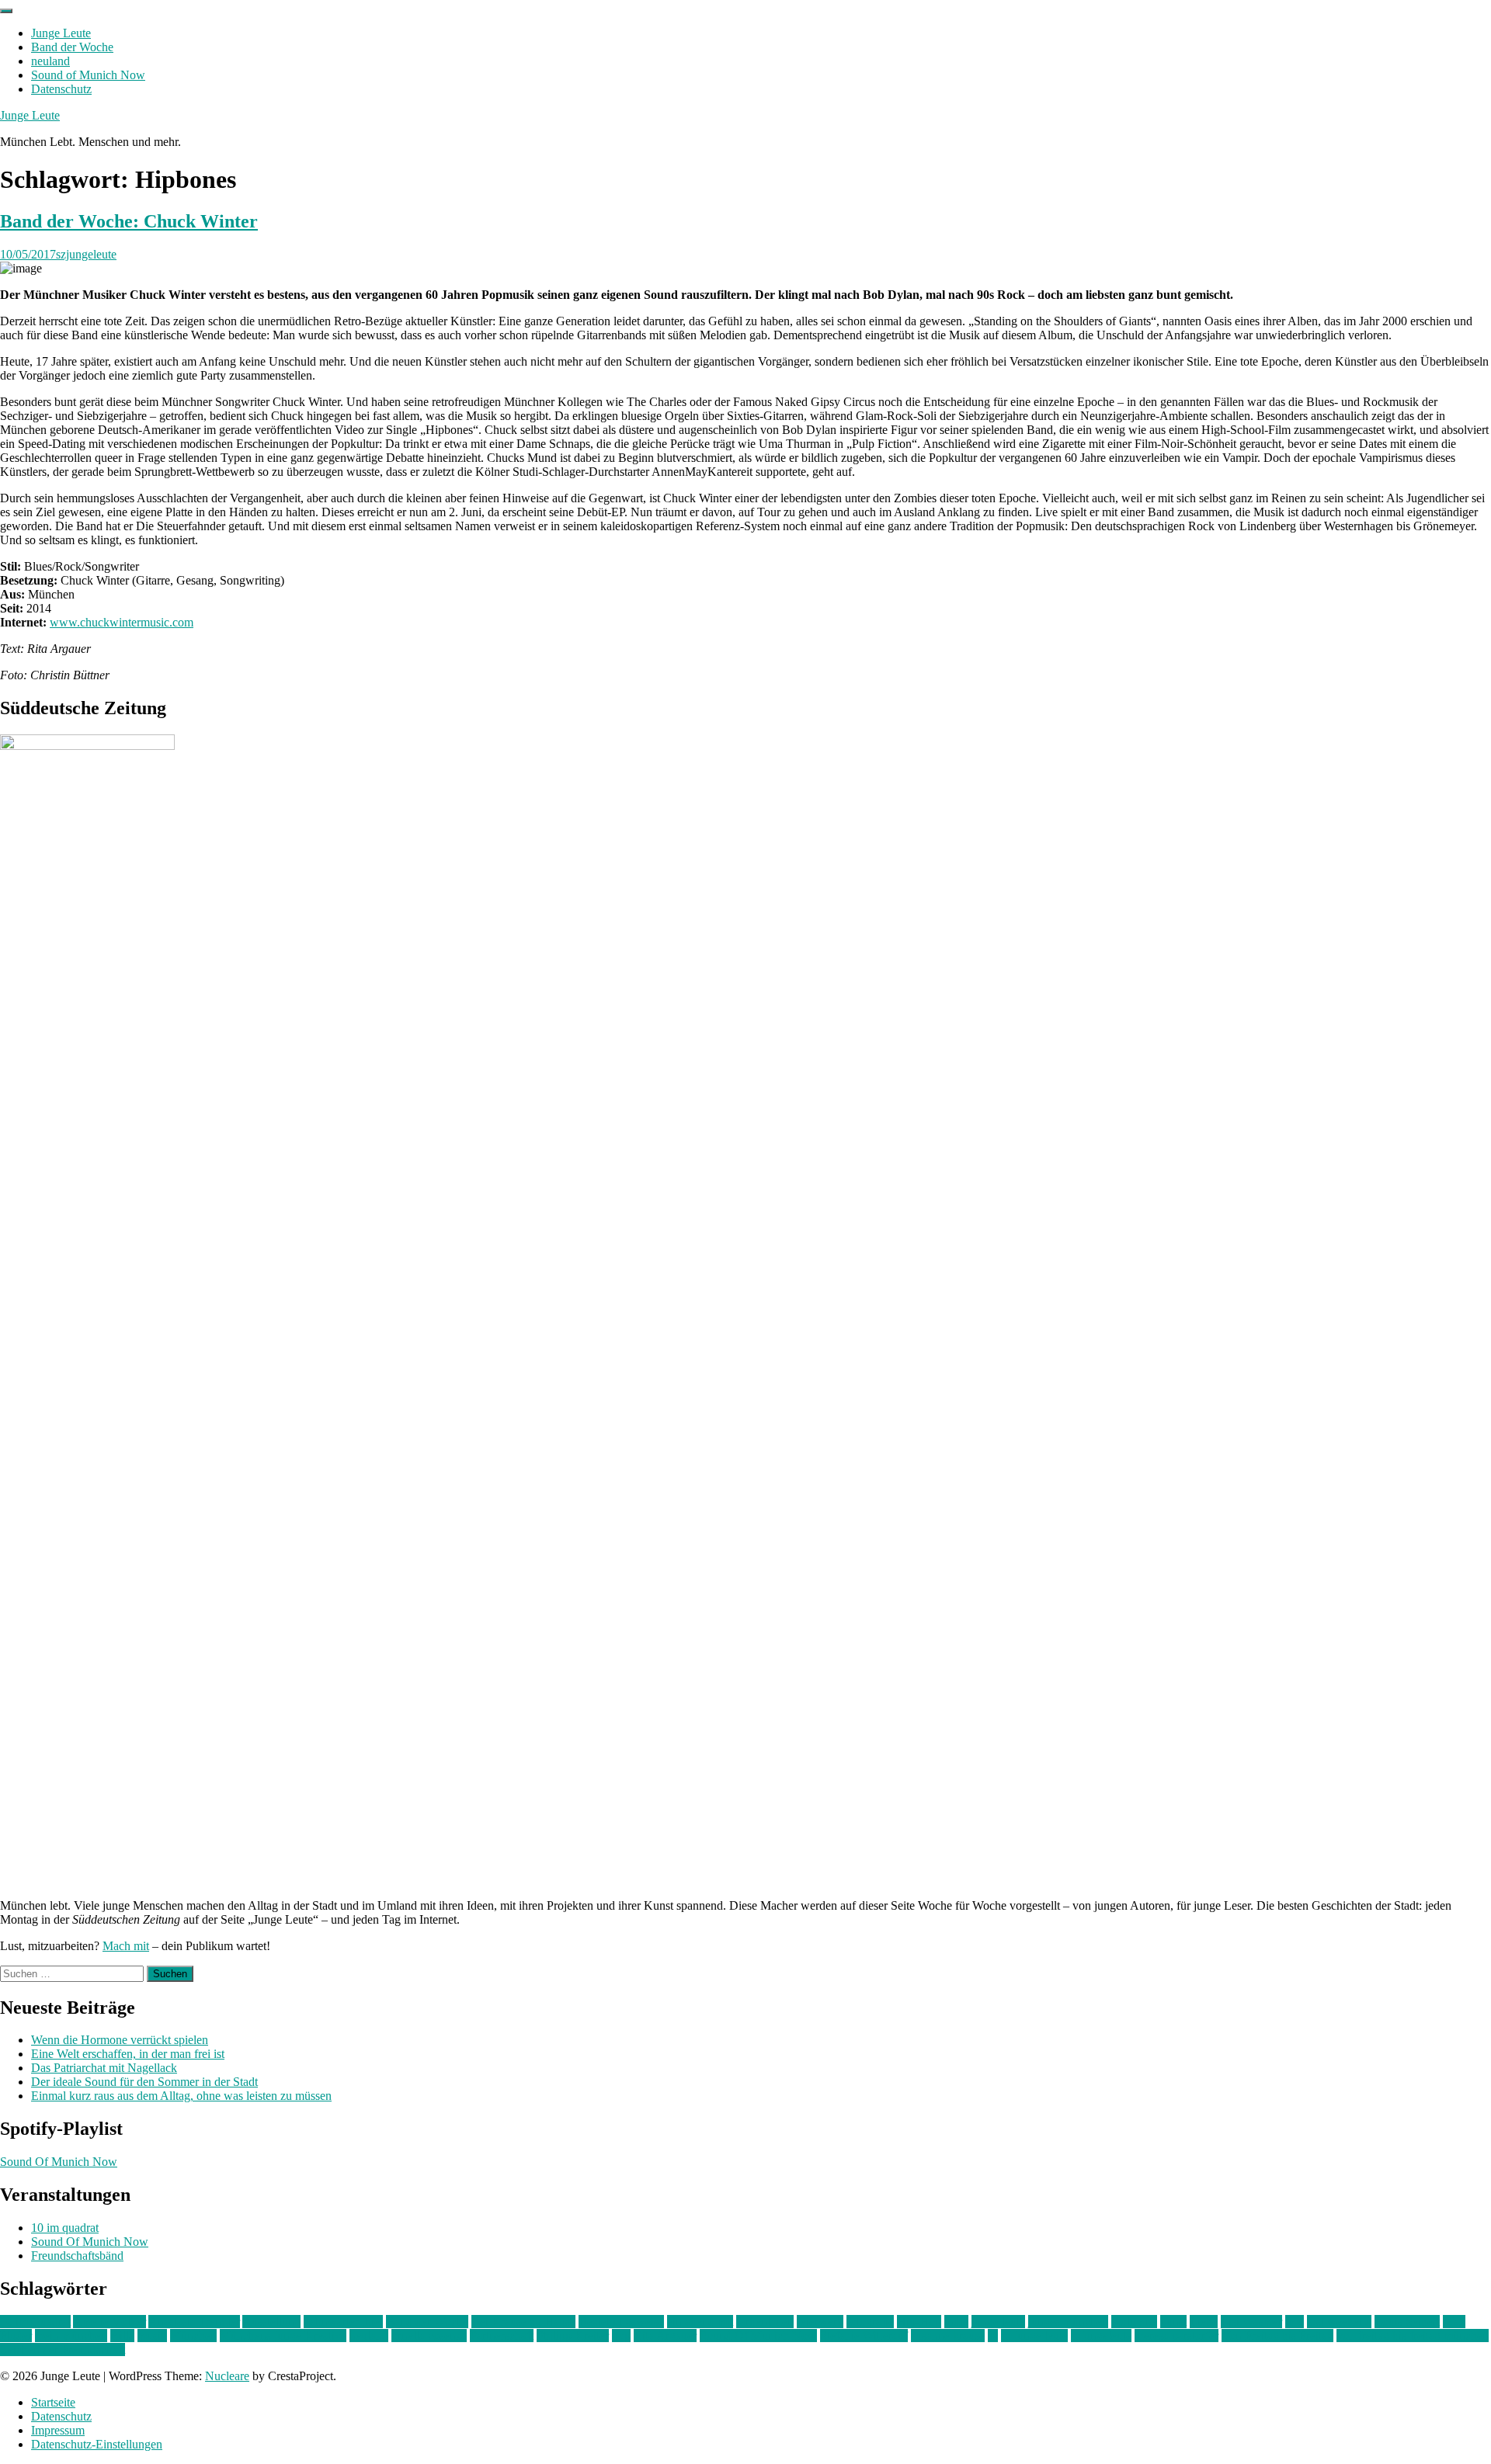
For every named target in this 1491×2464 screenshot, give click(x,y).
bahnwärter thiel (343, 2322)
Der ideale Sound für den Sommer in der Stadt (144, 2082)
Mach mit (126, 1946)
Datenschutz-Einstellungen (97, 2444)
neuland (50, 61)
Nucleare (227, 2376)
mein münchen (71, 2336)
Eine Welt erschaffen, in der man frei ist (128, 2054)
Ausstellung (271, 2322)
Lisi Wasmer (1251, 2322)
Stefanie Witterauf (864, 2336)
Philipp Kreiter (573, 2336)
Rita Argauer (665, 2336)
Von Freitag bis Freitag (1277, 2336)
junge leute (998, 2322)
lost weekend (1339, 2322)
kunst (1173, 2322)
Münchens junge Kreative (283, 2336)
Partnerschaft (502, 2336)
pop (621, 2336)
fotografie (870, 2322)
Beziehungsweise (621, 2322)
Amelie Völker (109, 2322)
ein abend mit (700, 2322)
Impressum (58, 2430)
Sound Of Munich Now (59, 2162)
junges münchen (1068, 2322)
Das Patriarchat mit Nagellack (104, 2068)
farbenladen (765, 2322)
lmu (1295, 2322)
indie (956, 2322)
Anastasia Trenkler (194, 2322)
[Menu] (6, 11)
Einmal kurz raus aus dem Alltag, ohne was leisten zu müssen (181, 2096)
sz (993, 2336)
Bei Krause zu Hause (523, 2322)
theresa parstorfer (1176, 2336)
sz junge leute (1034, 2336)
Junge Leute (61, 33)
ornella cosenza (429, 2336)
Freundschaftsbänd (77, 2256)
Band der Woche (72, 47)
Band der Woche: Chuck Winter (129, 221)
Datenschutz (61, 89)
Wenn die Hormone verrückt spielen (120, 2040)
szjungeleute (86, 254)
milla (122, 2336)
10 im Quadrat (35, 2322)
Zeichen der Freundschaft (63, 2349)
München (193, 2336)
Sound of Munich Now (88, 75)
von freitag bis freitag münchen (1413, 2336)
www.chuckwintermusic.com (122, 622)
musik (152, 2336)
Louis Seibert (1407, 2322)
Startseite (53, 2402)
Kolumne (1134, 2322)
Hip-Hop (919, 2322)
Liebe (1204, 2322)
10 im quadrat (65, 2228)
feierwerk (820, 2322)
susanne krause (948, 2336)
